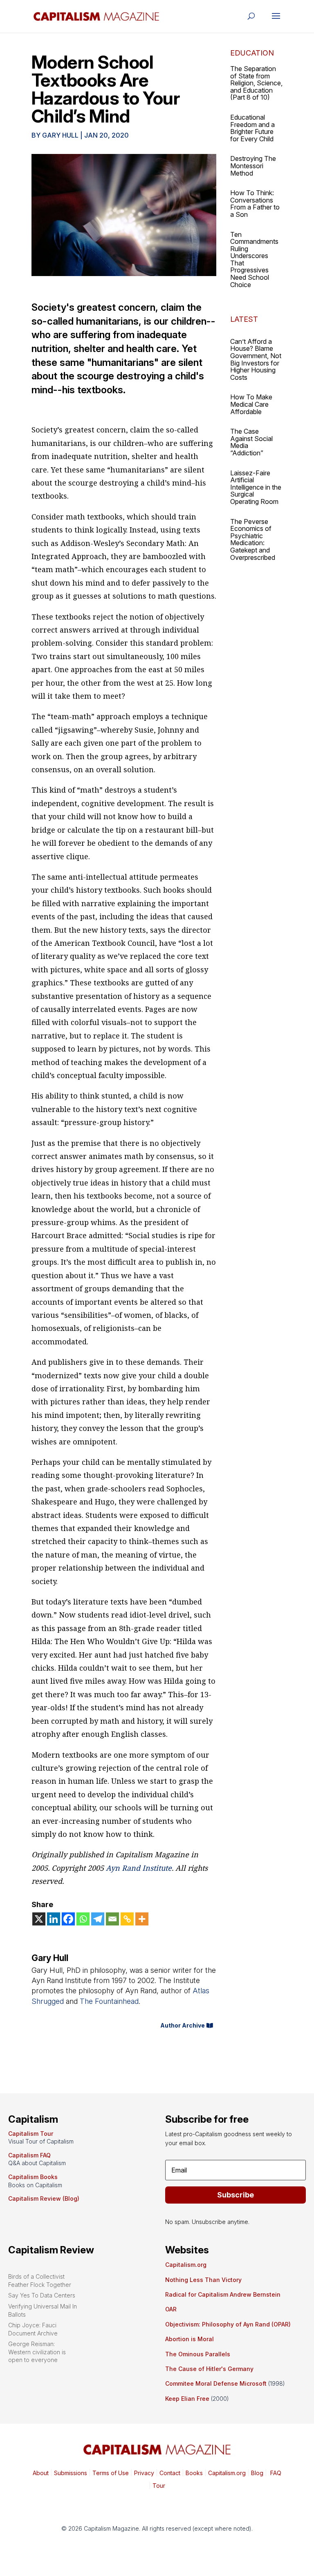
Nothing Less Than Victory (203, 2280)
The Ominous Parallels (198, 2354)
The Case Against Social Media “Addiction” (251, 442)
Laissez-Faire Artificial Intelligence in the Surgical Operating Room (256, 487)
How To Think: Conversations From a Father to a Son (255, 204)
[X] (39, 1919)
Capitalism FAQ (29, 2155)
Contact (169, 2473)
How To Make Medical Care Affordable (251, 404)
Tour (159, 2486)
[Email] (112, 1919)
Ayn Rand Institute (139, 1868)
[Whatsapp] (83, 1919)
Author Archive (183, 2025)
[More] (142, 1919)
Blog (257, 2473)
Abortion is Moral (190, 2339)
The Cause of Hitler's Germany (209, 2369)
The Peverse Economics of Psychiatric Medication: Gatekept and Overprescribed (253, 539)
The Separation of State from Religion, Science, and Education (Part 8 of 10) (256, 83)
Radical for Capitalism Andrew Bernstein (223, 2294)
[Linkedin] (54, 1919)
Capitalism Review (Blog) (44, 2198)
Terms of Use (110, 2473)
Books (194, 2473)
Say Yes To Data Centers (42, 2295)
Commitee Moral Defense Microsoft (216, 2383)
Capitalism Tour (31, 2134)
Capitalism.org (186, 2265)
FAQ (275, 2473)
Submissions (70, 2473)
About (41, 2473)
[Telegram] (98, 1919)
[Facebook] (68, 1919)
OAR (171, 2309)
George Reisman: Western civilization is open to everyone (37, 2352)
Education (252, 53)
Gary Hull (60, 135)
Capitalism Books (33, 2177)
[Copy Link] (127, 1919)
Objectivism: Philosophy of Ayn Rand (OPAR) (228, 2324)
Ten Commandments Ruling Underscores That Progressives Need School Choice (254, 260)
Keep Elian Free (187, 2399)
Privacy (143, 2473)
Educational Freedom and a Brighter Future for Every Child (252, 128)
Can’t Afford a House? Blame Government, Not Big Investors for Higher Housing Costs (256, 359)
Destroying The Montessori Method (253, 166)
